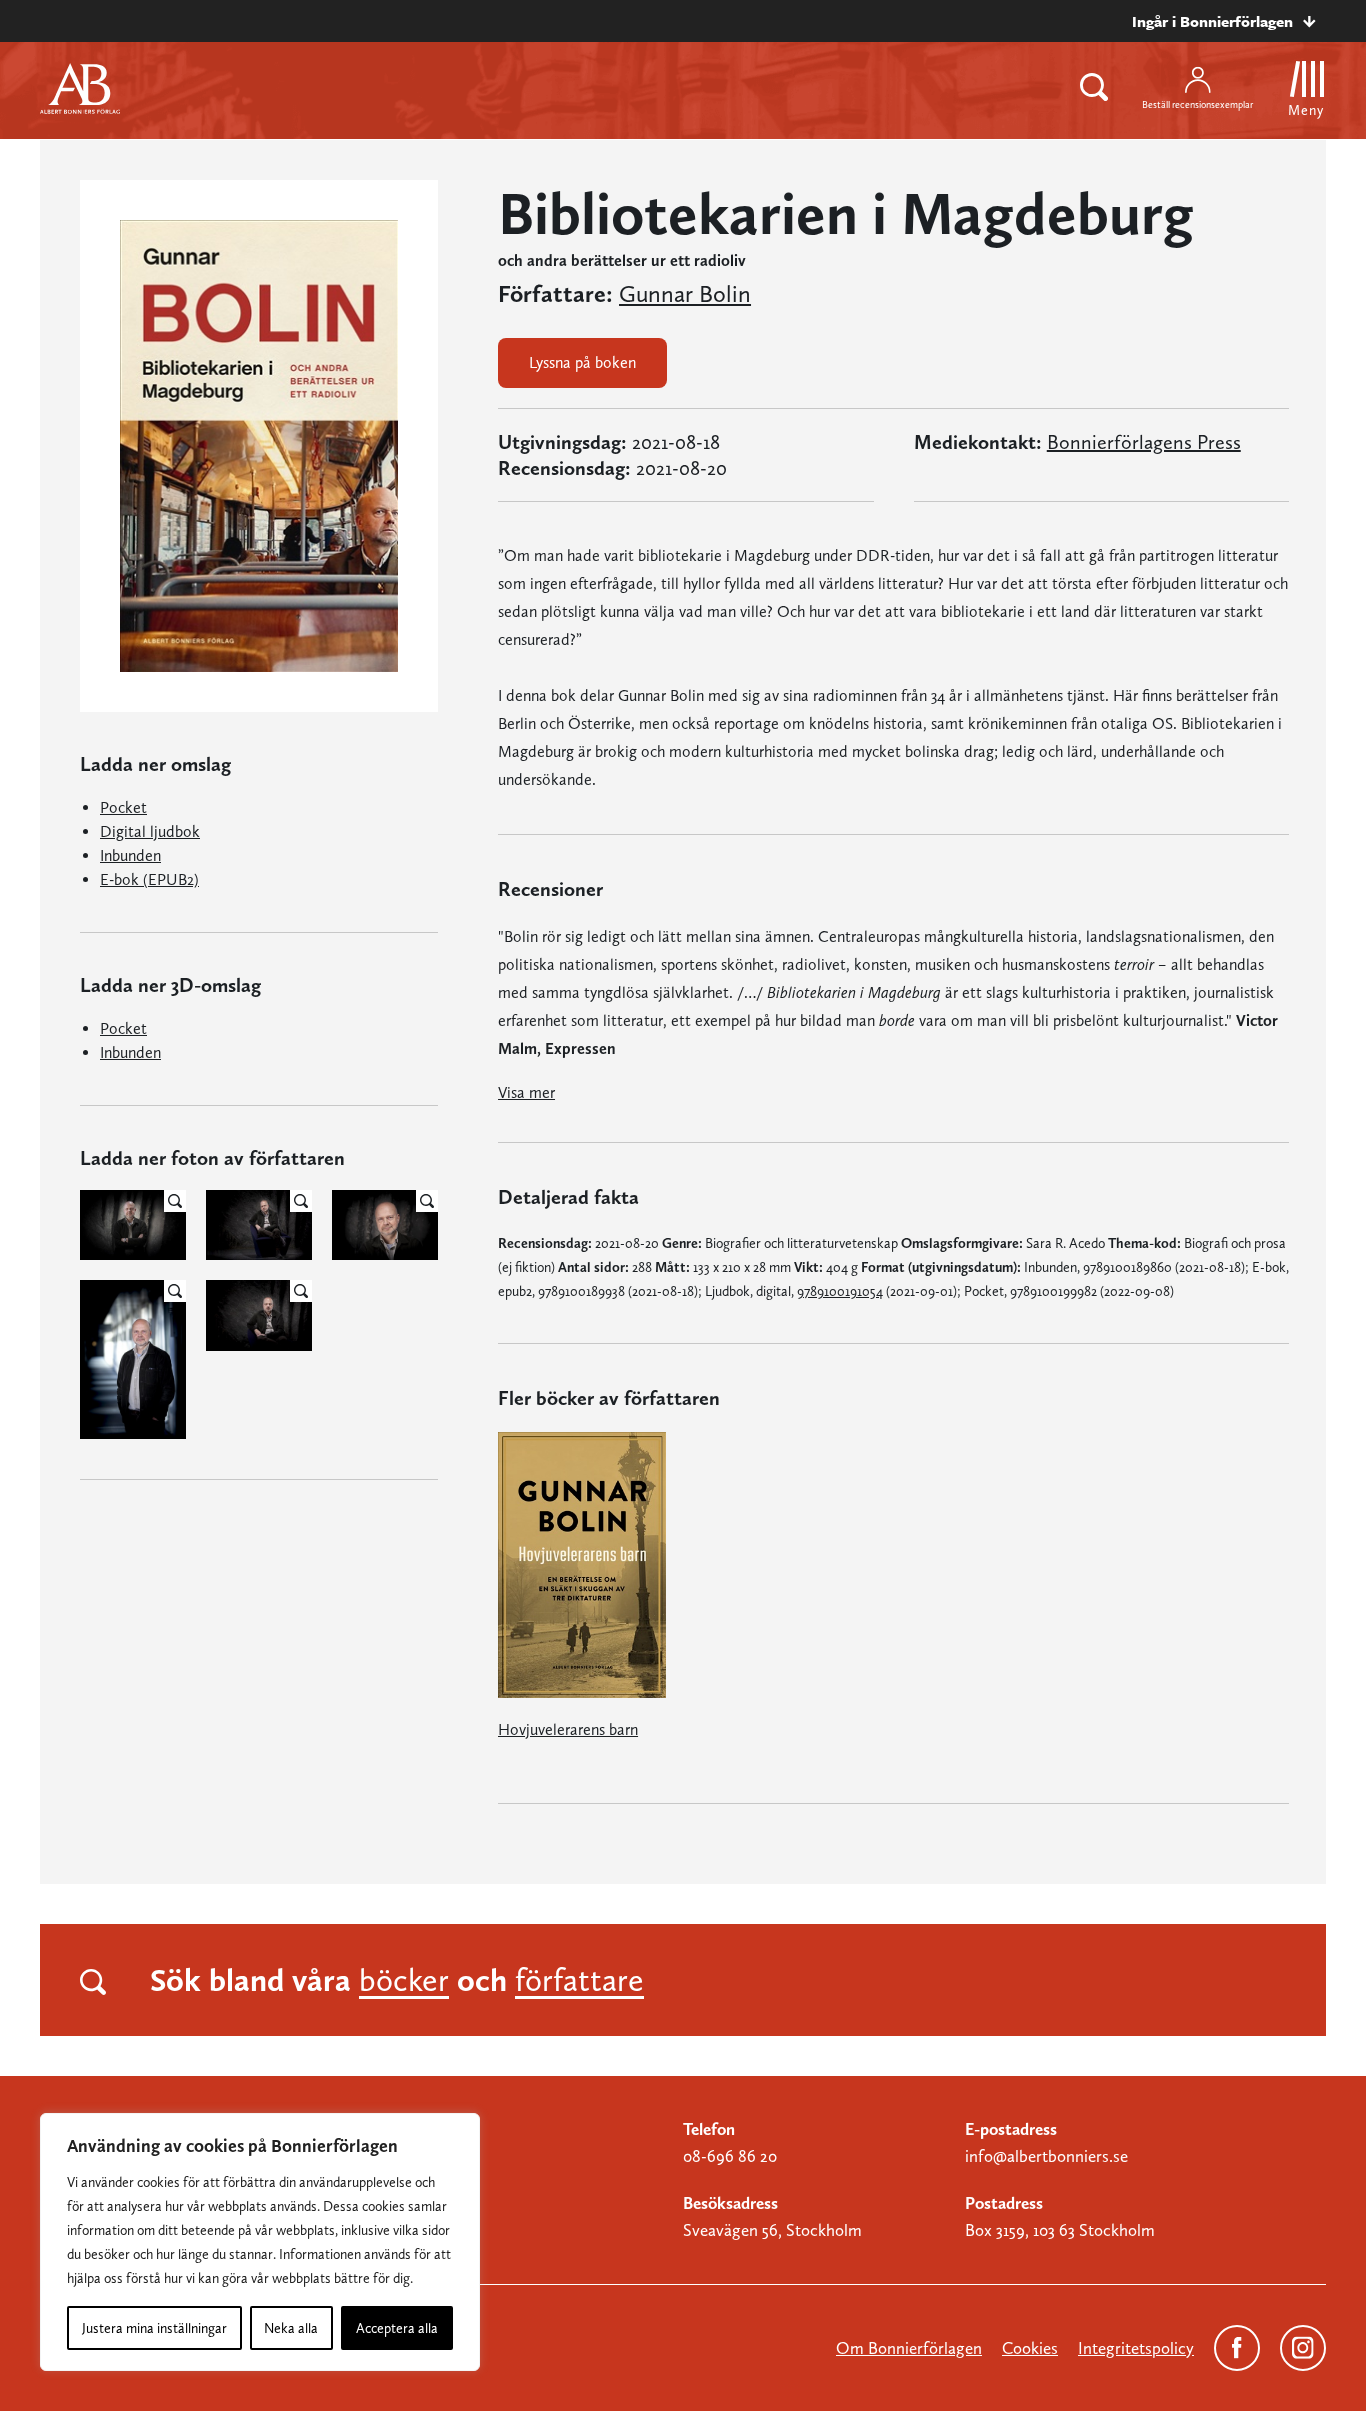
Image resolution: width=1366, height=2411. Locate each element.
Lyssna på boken (582, 362)
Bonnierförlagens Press (1144, 442)
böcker (404, 1980)
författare (579, 1980)
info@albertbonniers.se (1046, 2156)
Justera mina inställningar (154, 2328)
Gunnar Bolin (685, 294)
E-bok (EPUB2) (149, 879)
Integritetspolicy (1136, 2348)
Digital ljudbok (150, 831)
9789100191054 (840, 1291)
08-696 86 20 (730, 2156)
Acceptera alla (397, 2328)
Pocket (123, 807)
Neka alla (291, 2328)
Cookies (1030, 2348)
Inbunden (130, 855)
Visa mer (526, 1092)
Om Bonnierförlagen (909, 2348)
